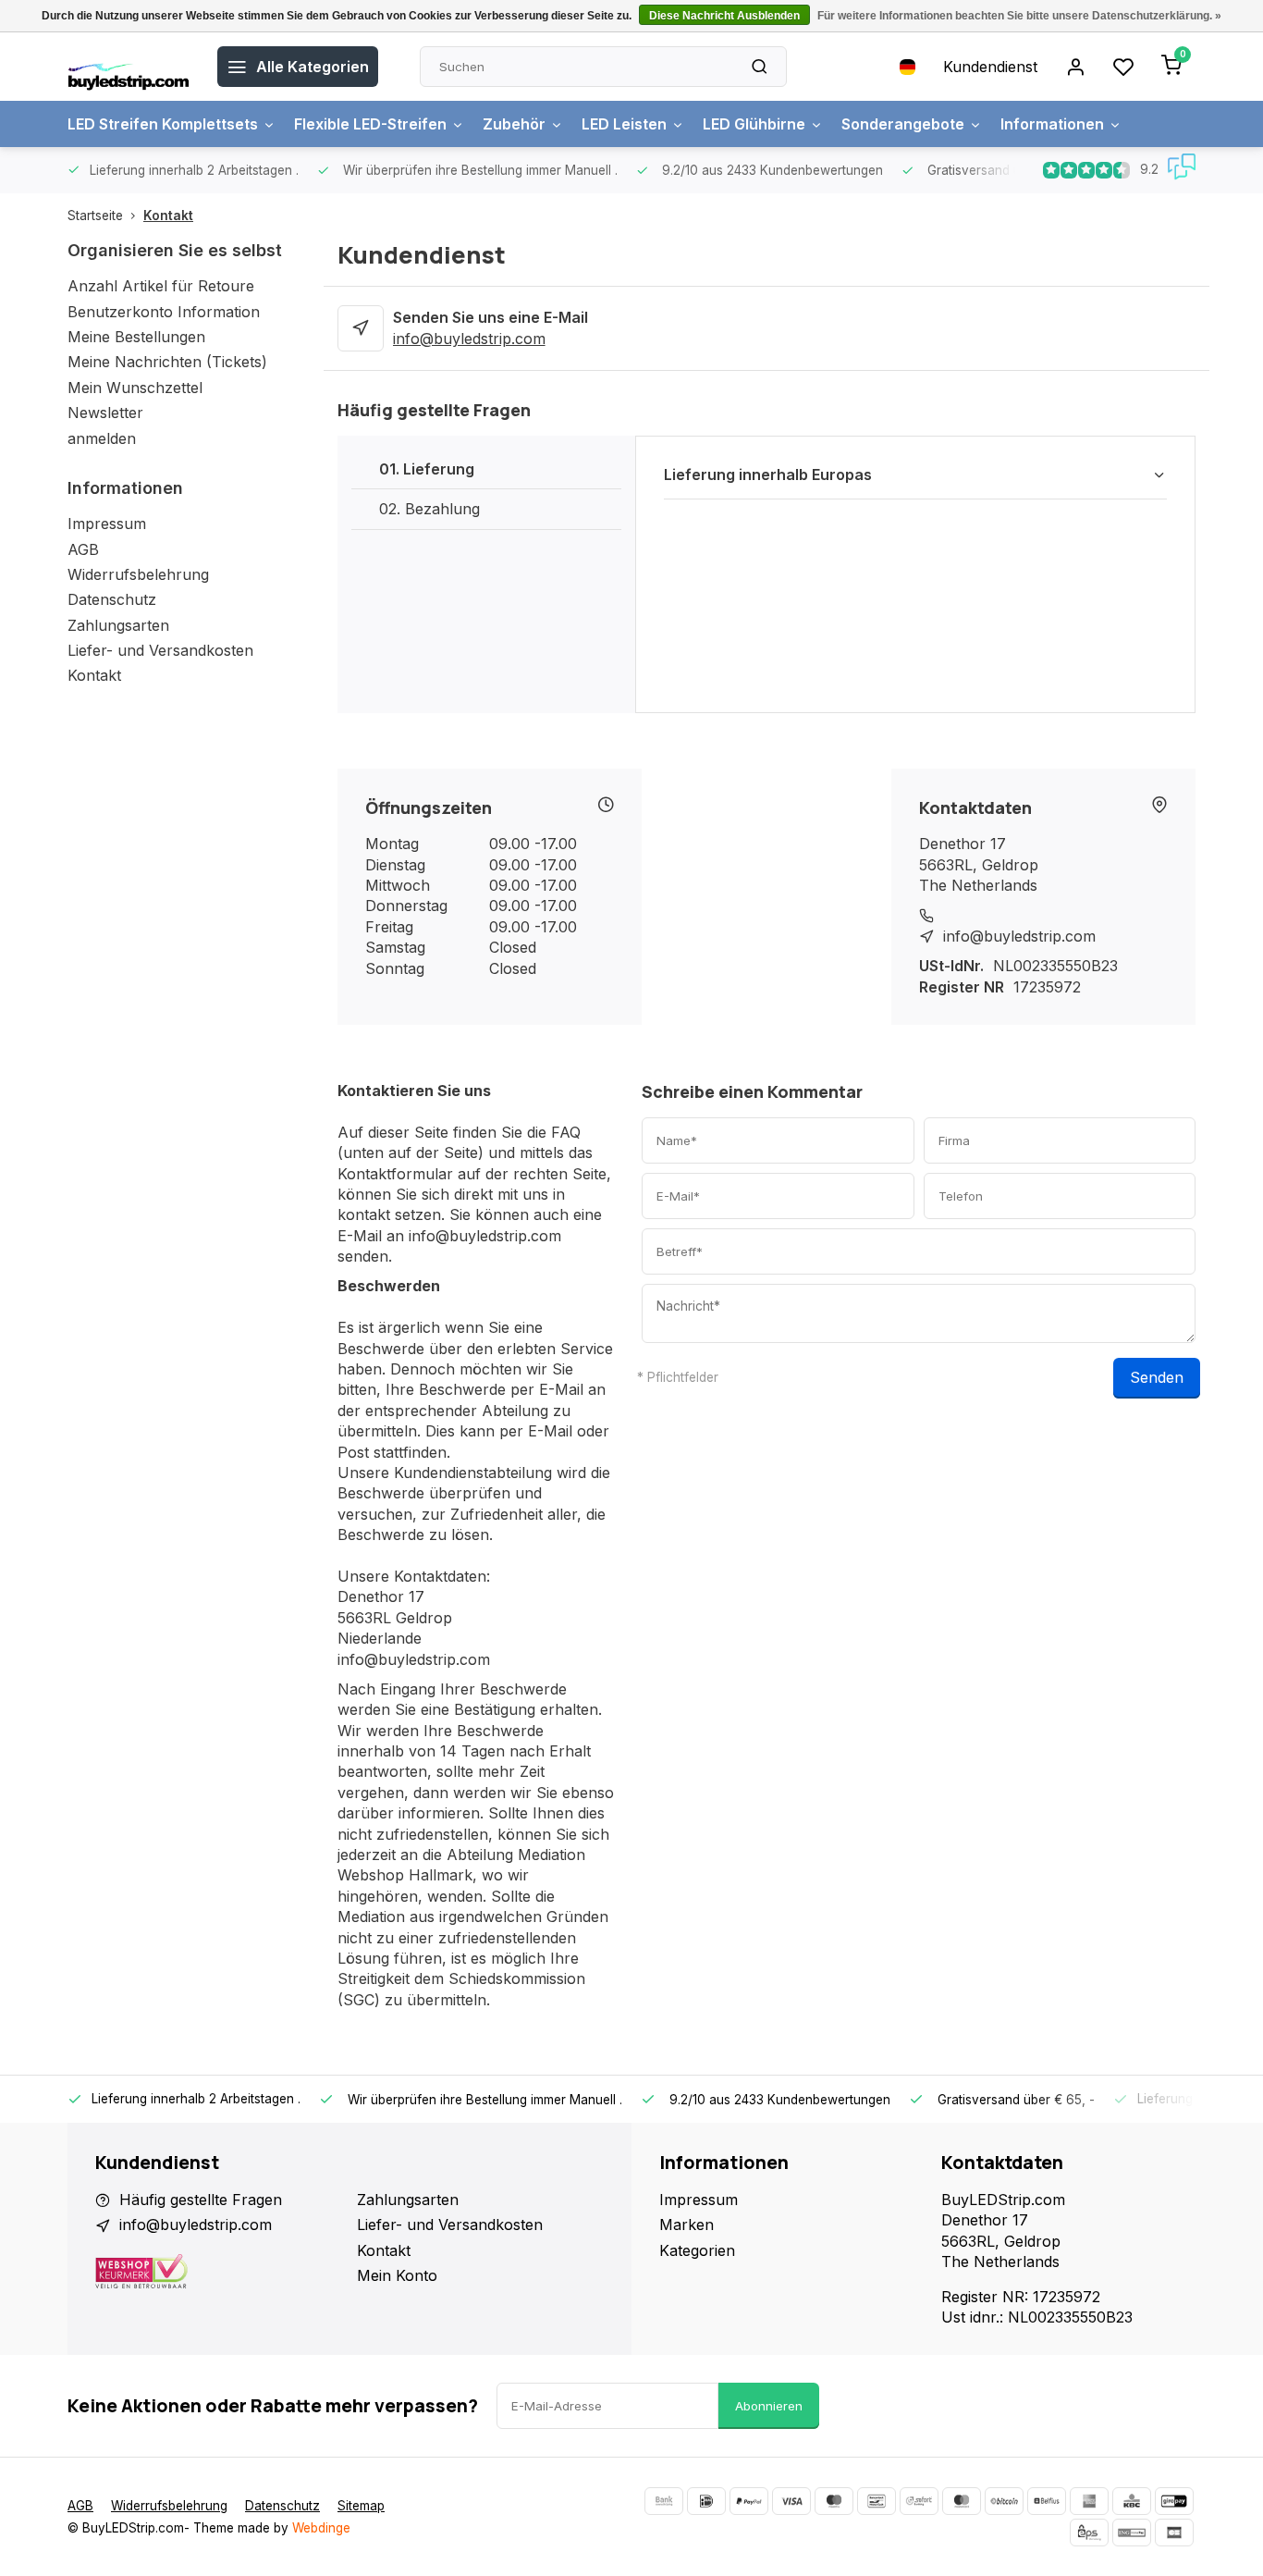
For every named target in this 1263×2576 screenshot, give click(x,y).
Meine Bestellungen (136, 337)
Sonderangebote (903, 124)
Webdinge (321, 2528)
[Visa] (791, 2501)
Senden (1157, 1377)
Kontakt (168, 216)
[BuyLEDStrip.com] (129, 67)
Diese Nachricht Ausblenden (724, 16)
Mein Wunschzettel (135, 388)
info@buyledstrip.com (469, 339)
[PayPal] (749, 2501)
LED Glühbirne (754, 124)
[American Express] (1089, 2501)
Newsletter (105, 413)
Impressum (107, 524)
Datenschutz (112, 599)
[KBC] (1132, 2501)
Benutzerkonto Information (164, 312)
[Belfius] (1047, 2501)
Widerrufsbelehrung (138, 574)
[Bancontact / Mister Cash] (877, 2501)
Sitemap (361, 2506)
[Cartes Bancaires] (1174, 2533)
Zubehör (514, 124)
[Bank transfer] (664, 2501)
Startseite (95, 216)
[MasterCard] (962, 2501)
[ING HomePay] (1132, 2533)
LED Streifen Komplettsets (163, 124)
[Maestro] (834, 2501)
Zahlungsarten (118, 625)
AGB (83, 549)
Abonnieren (769, 2406)
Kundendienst (990, 67)
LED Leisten (624, 124)
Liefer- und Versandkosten (160, 650)
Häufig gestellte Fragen (201, 2200)
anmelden (102, 438)
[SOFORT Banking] (919, 2501)
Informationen (1052, 124)
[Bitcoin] (1004, 2501)
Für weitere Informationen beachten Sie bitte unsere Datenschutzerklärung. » (1019, 16)
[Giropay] (1174, 2501)
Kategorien (697, 2250)
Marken (687, 2225)
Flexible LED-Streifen (370, 124)
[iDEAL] (706, 2501)
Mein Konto (397, 2275)
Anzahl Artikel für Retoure (161, 286)
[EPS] (1089, 2533)
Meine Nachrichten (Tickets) (167, 362)
